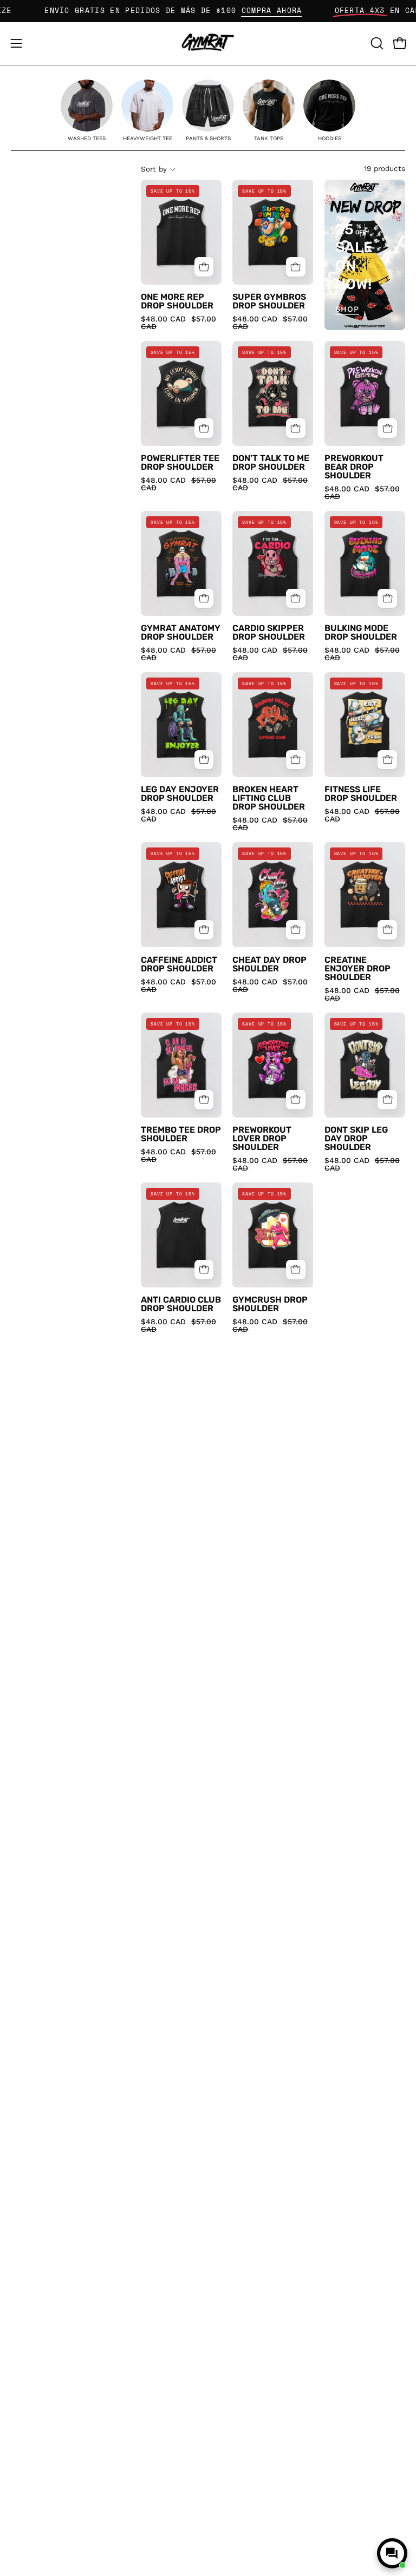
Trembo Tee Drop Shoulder (181, 1134)
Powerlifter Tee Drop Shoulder (180, 463)
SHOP (347, 309)
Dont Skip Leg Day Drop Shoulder (356, 1139)
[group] (87, 111)
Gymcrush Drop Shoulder (270, 1304)
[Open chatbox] (392, 2553)
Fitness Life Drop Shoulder (361, 794)
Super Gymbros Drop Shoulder (269, 301)
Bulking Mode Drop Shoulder (361, 633)
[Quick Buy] (204, 267)
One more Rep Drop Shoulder (177, 301)
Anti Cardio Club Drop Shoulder (181, 1304)
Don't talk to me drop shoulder (271, 463)
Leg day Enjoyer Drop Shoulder (180, 794)
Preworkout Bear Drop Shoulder (354, 467)
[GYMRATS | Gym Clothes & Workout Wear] (208, 44)
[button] (376, 43)
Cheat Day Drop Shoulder (269, 964)
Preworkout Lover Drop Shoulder (262, 1139)
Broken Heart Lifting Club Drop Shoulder (269, 798)
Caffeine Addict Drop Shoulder (179, 964)
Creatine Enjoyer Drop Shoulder (357, 969)
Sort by (154, 169)
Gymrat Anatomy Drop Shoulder (181, 633)
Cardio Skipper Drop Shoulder (269, 633)
